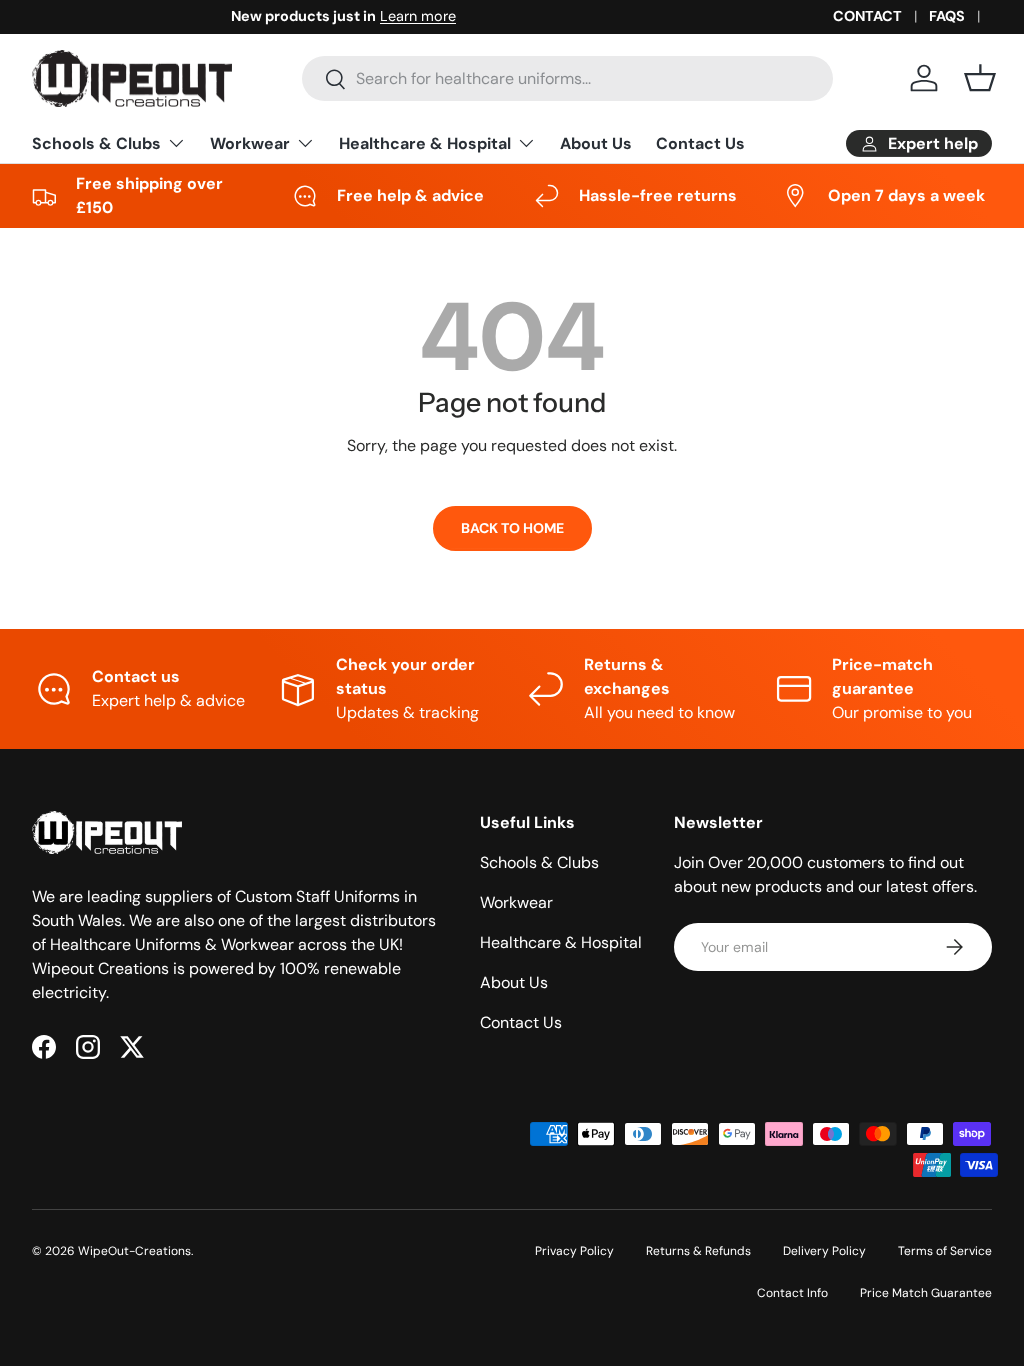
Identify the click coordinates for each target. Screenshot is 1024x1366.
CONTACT (867, 16)
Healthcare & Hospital (561, 942)
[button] (980, 78)
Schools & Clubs (539, 862)
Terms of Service (945, 1251)
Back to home (512, 528)
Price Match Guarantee (926, 1293)
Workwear (516, 902)
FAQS (947, 16)
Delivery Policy (824, 1251)
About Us (596, 143)
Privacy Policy (574, 1251)
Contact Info (792, 1293)
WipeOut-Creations (134, 1251)
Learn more (219, 16)
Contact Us (700, 143)
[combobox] (567, 78)
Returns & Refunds (698, 1251)
